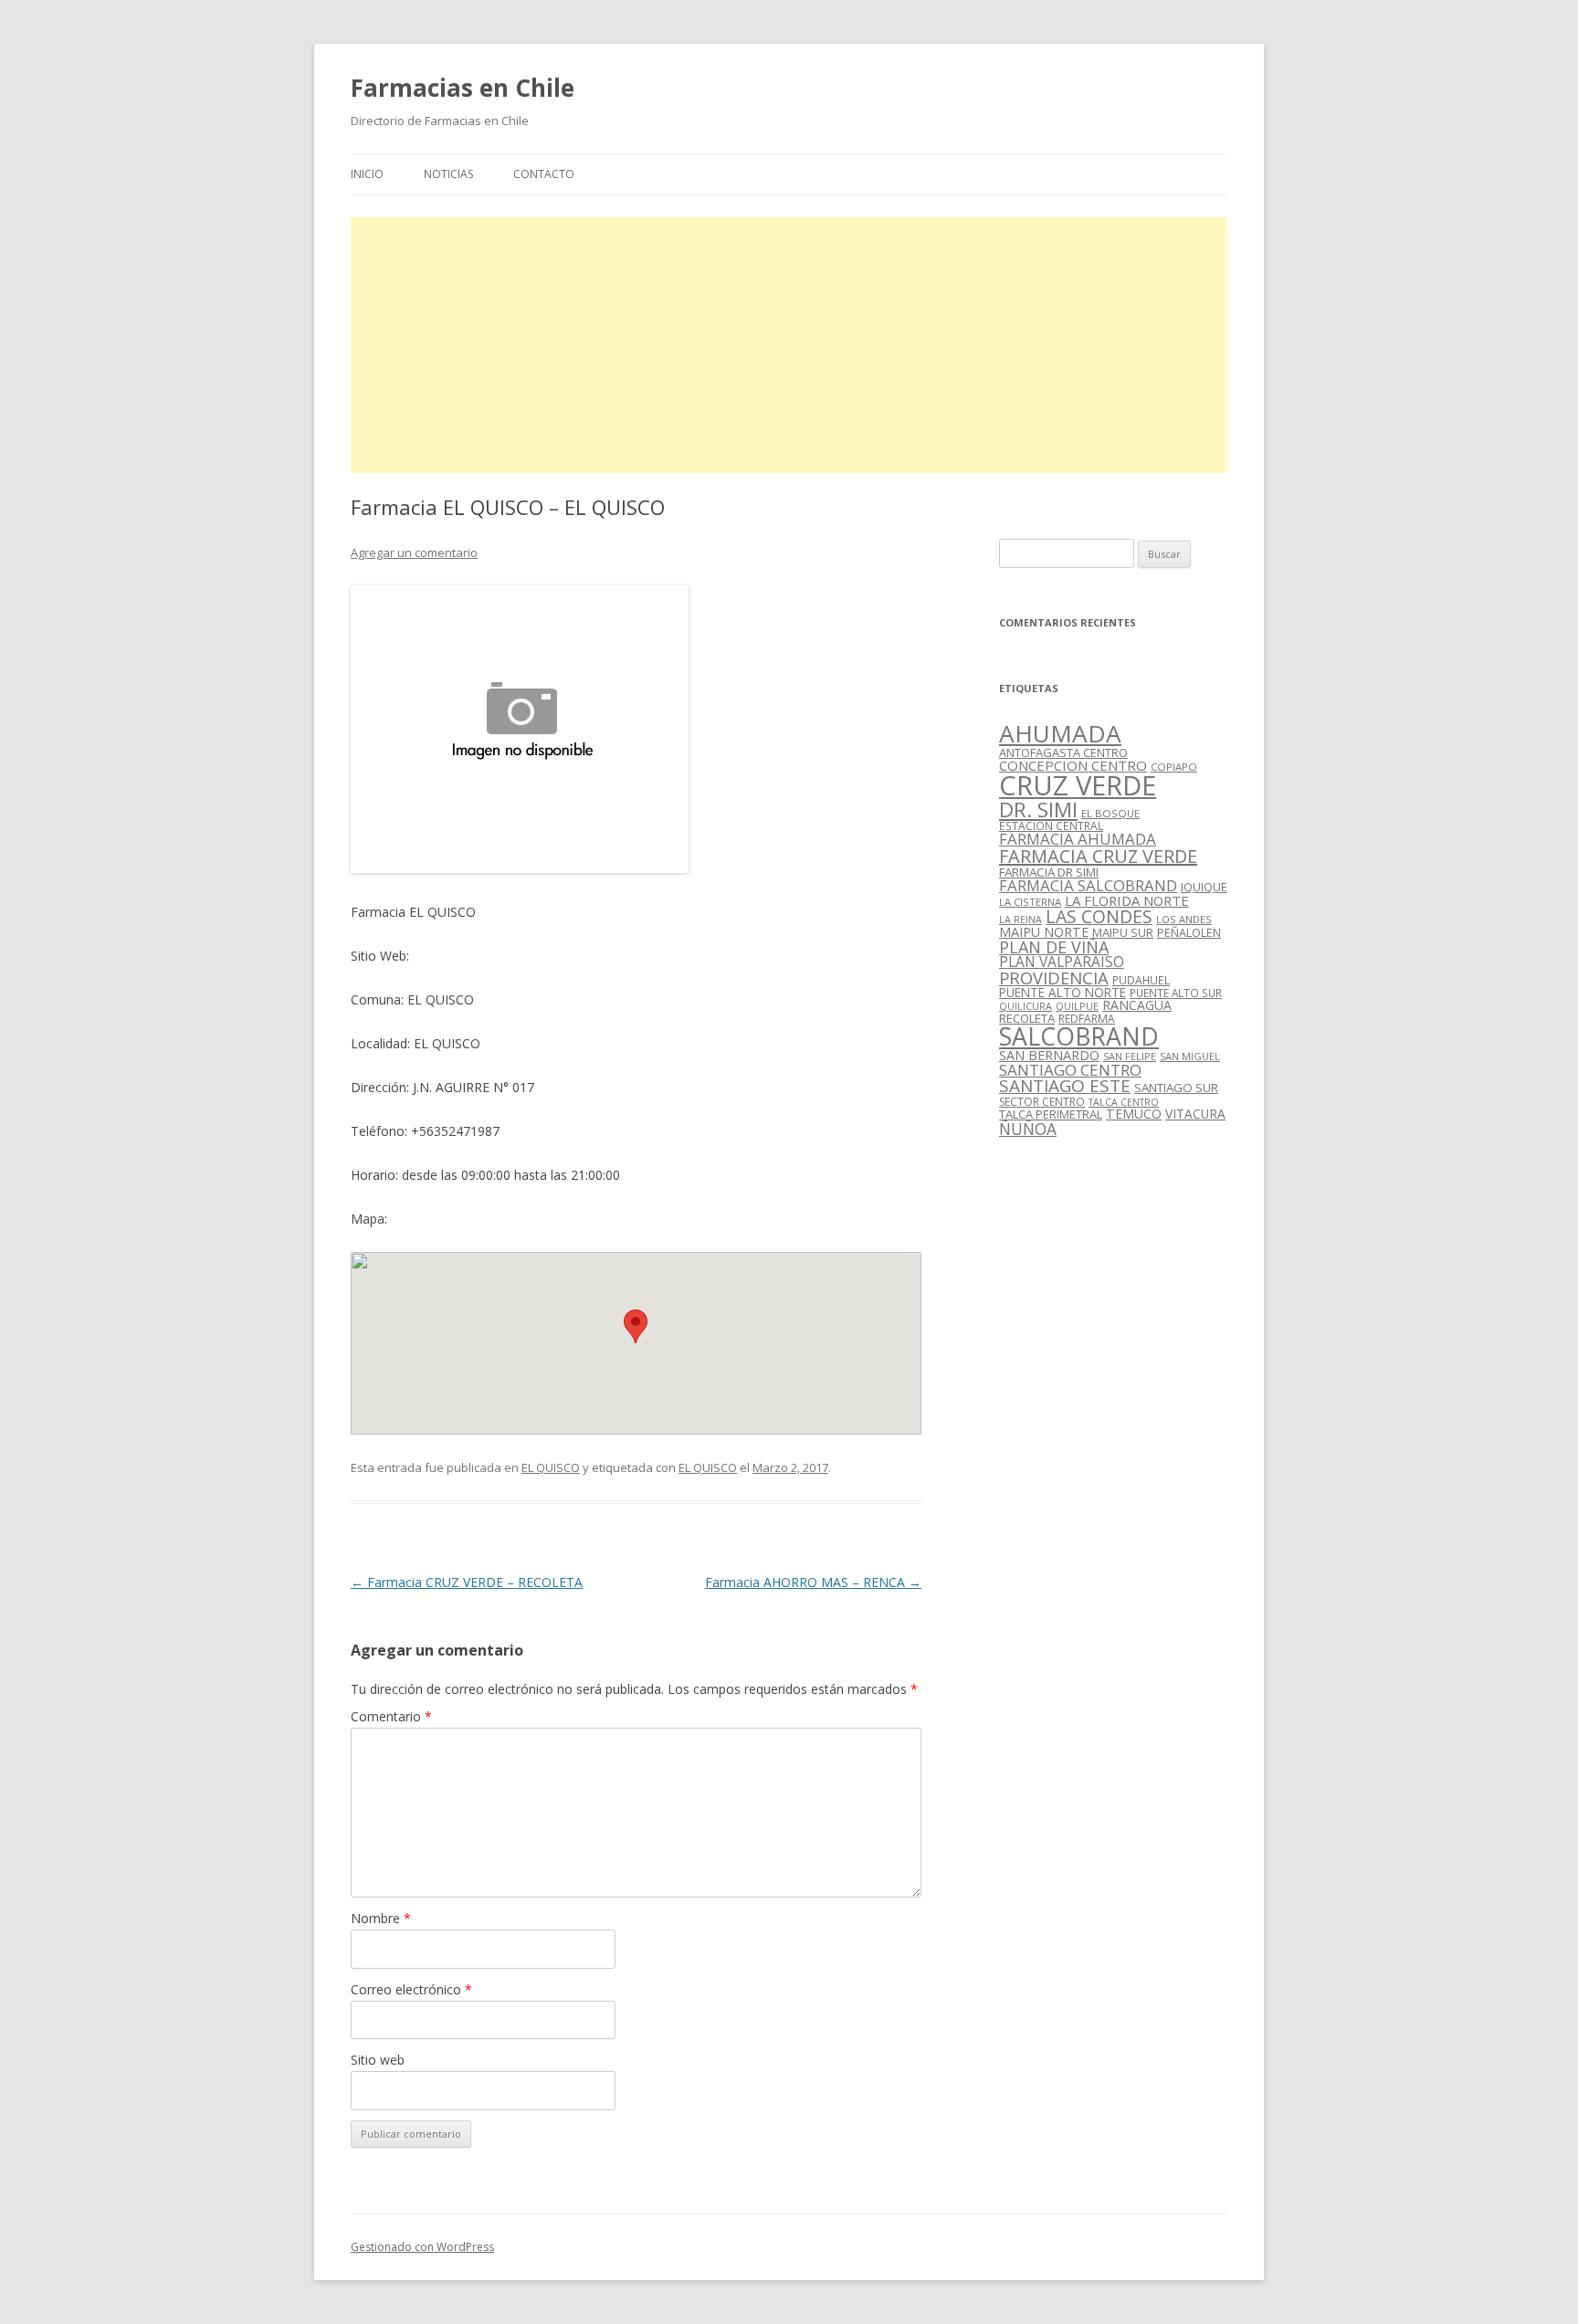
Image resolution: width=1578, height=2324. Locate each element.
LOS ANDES (1184, 919)
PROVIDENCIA (1054, 978)
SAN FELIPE (1130, 1056)
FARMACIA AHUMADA (1078, 839)
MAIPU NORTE (1044, 932)
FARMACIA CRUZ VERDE (1098, 856)
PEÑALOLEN (1189, 932)
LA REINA (1020, 920)
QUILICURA (1026, 1006)
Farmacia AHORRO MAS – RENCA (813, 1582)
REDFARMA (1087, 1019)
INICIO (367, 174)
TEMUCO (1134, 1114)
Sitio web (378, 2060)
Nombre (381, 1918)
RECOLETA (1027, 1018)
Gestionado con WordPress (422, 2247)
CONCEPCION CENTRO (1073, 765)
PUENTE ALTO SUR (1176, 993)
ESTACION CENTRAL (1051, 826)
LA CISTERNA (1030, 902)
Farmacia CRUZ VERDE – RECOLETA (467, 1582)
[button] (636, 1326)
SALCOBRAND (1079, 1036)
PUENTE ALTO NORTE (1063, 992)
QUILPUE (1077, 1006)
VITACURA (1195, 1114)
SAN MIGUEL (1190, 1056)
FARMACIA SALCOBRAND (1088, 885)
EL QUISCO (551, 1467)
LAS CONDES (1099, 916)
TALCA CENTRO (1124, 1102)
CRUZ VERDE (1078, 785)
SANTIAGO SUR (1176, 1088)
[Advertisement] (789, 345)
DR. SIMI (1038, 809)
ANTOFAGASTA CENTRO (1063, 752)
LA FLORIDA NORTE (1127, 900)
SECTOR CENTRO (1042, 1102)
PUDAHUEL (1141, 980)
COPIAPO (1174, 767)
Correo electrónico (411, 1989)
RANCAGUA (1137, 1005)
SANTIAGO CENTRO (1070, 1070)
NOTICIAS (448, 174)
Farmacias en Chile (463, 88)
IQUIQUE (1204, 887)
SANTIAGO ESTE (1065, 1086)
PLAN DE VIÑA (1054, 947)
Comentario (391, 1716)
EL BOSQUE (1110, 813)
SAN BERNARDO (1049, 1055)
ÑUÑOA (1028, 1129)
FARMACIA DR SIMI (1049, 872)
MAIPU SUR (1123, 932)
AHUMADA (1060, 733)
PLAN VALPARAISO (1062, 962)
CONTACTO (544, 174)
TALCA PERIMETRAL (1051, 1114)
